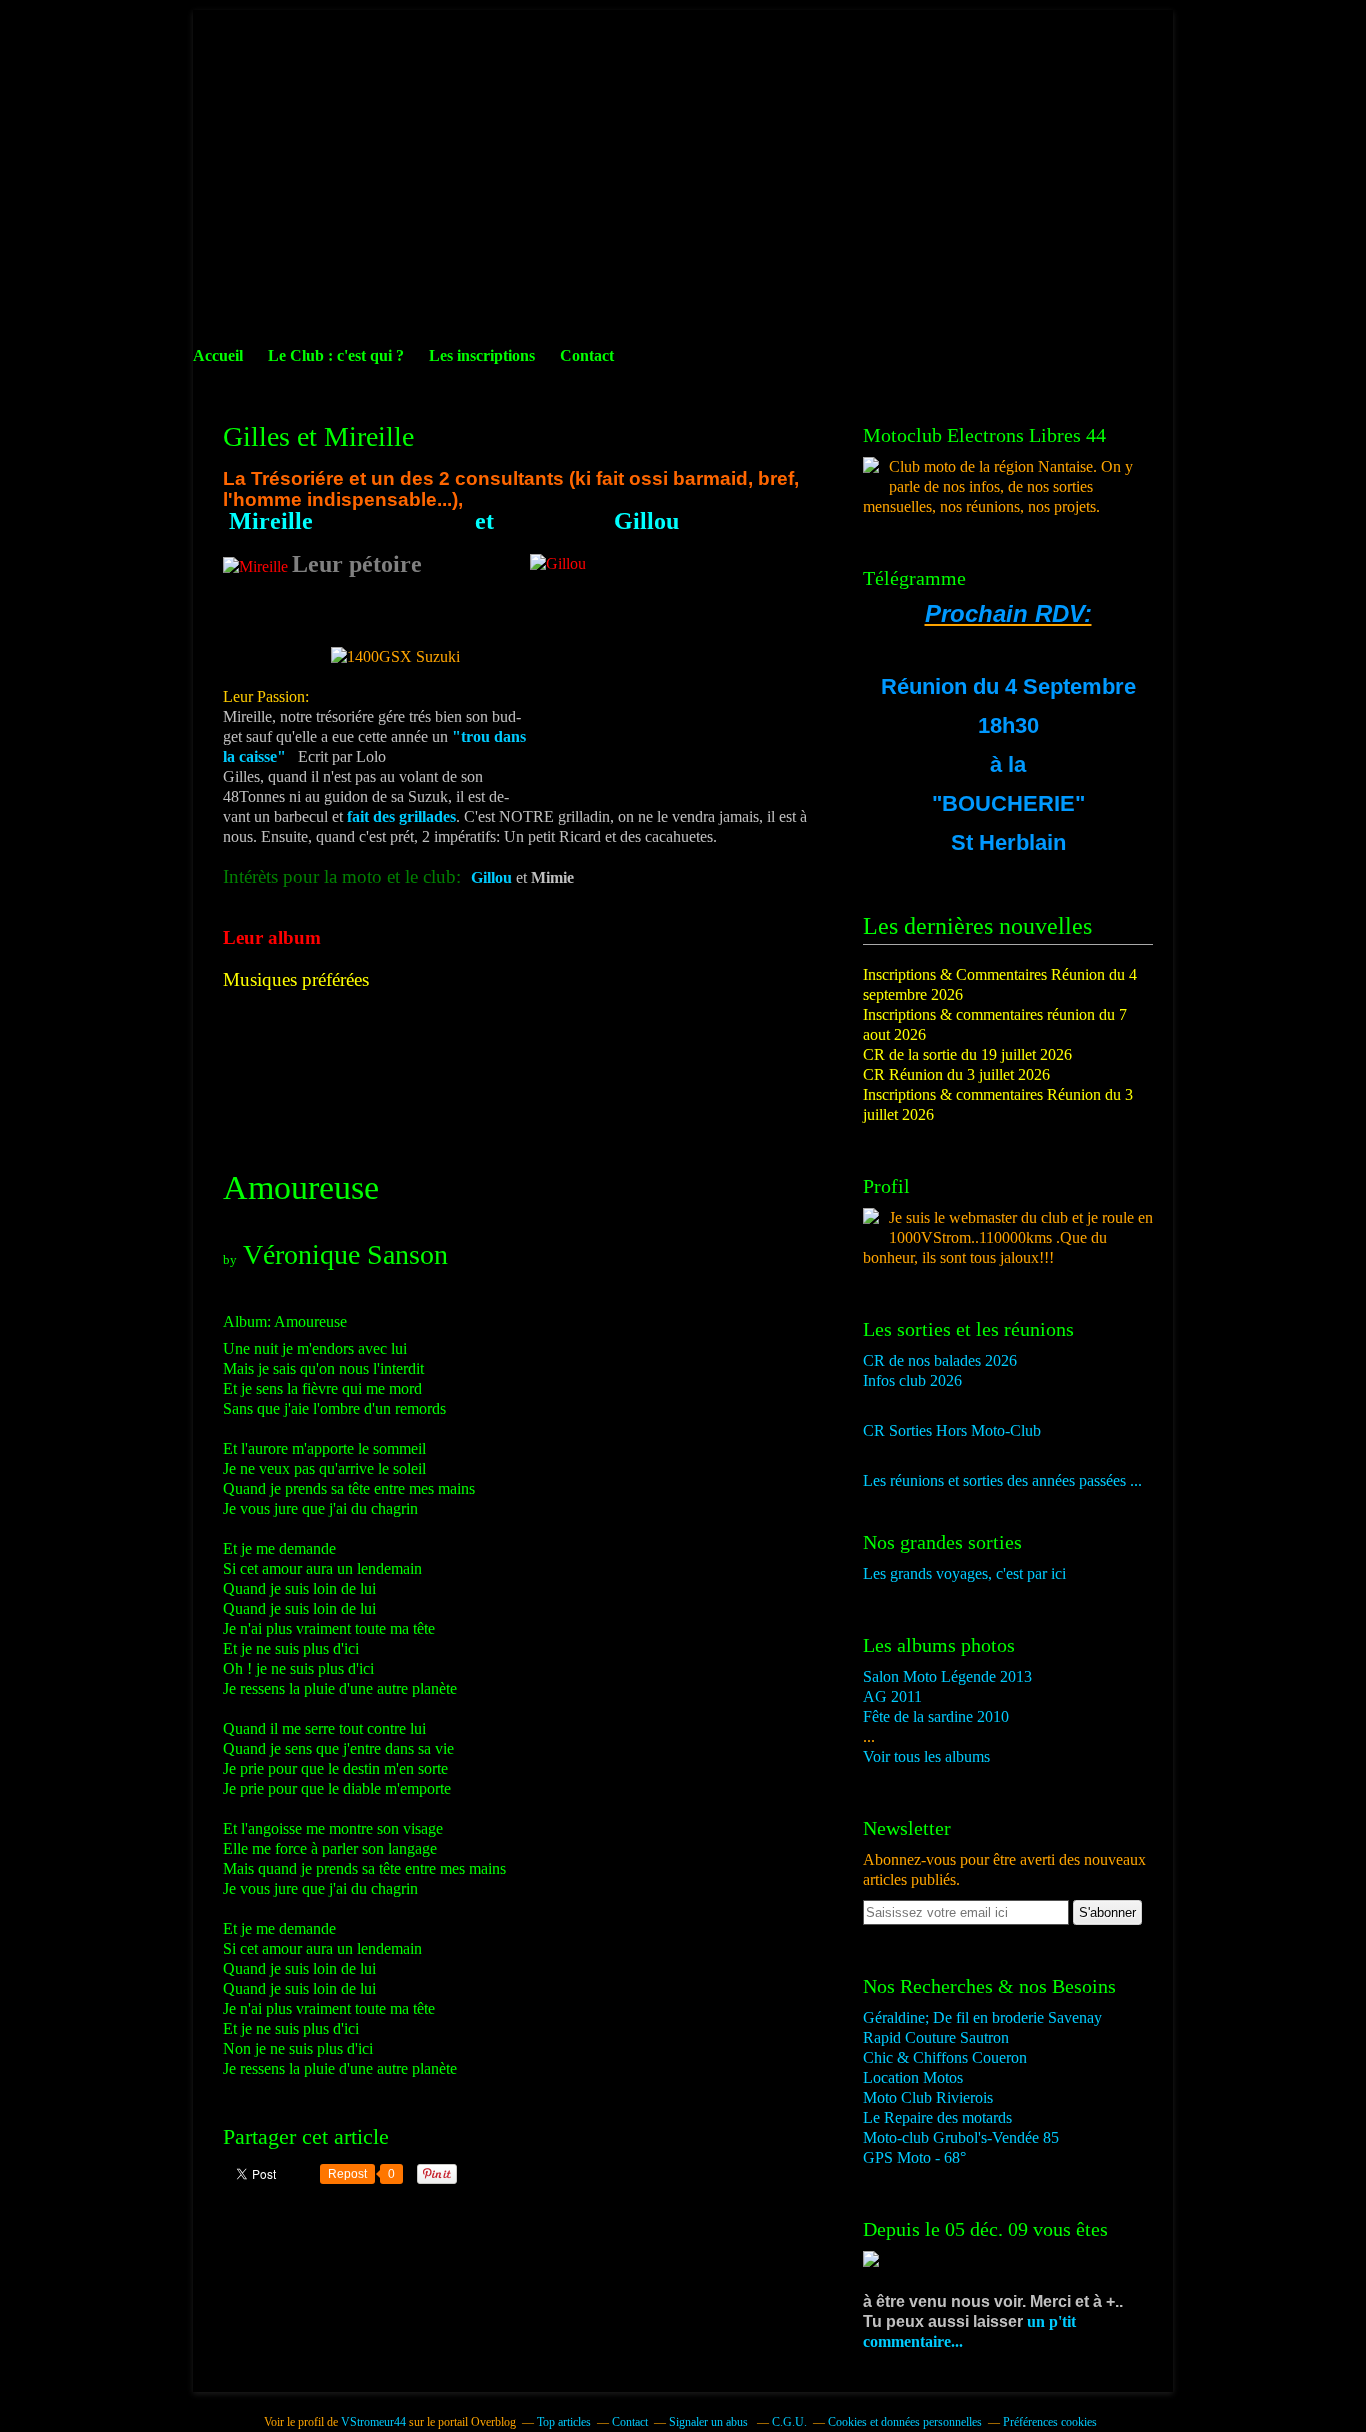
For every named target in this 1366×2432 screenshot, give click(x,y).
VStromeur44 (373, 2422)
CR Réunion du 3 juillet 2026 (956, 1074)
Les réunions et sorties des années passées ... (1002, 1480)
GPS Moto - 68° (914, 2157)
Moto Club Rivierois (928, 2097)
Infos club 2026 (912, 1380)
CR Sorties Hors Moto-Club (952, 1430)
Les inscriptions (482, 355)
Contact (587, 355)
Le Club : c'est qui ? (336, 355)
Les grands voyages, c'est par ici (964, 1573)
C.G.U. (789, 2422)
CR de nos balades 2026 (940, 1360)
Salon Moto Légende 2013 (947, 1676)
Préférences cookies (1050, 2422)
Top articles (564, 2422)
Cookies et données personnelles (905, 2422)
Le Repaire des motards (937, 2117)
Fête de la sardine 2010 (936, 1716)
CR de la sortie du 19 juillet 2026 (967, 1054)
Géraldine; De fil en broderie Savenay (982, 2017)
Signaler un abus (710, 2422)
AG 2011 (892, 1696)
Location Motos (913, 2077)
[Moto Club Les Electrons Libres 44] (871, 467)
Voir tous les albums (926, 1756)
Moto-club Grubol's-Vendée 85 (961, 2137)
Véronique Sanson (345, 1254)
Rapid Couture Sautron (936, 2037)
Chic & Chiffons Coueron (945, 2057)
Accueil (218, 355)
